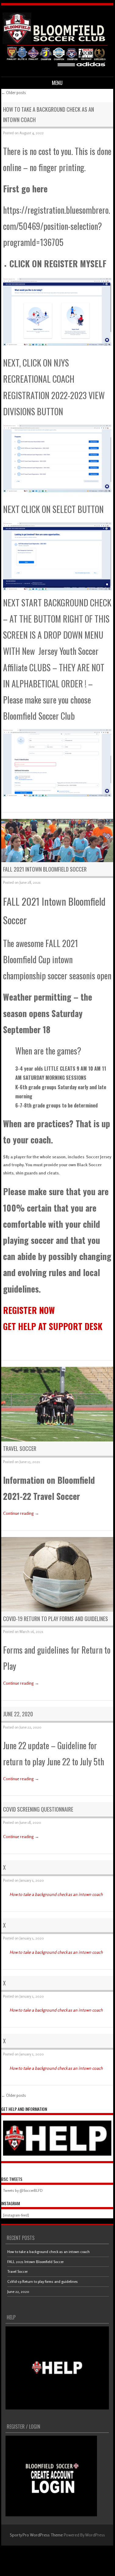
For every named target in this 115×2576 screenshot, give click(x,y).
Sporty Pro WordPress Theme (36, 2535)
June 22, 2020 (18, 1714)
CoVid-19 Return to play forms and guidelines (56, 1619)
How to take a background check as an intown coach (56, 1894)
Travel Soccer (20, 1448)
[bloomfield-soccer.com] (56, 67)
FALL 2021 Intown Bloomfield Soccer (45, 869)
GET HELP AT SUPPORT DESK (53, 1326)
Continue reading (21, 1513)
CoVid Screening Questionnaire (38, 1809)
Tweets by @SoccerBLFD (23, 2190)
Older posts (14, 93)
